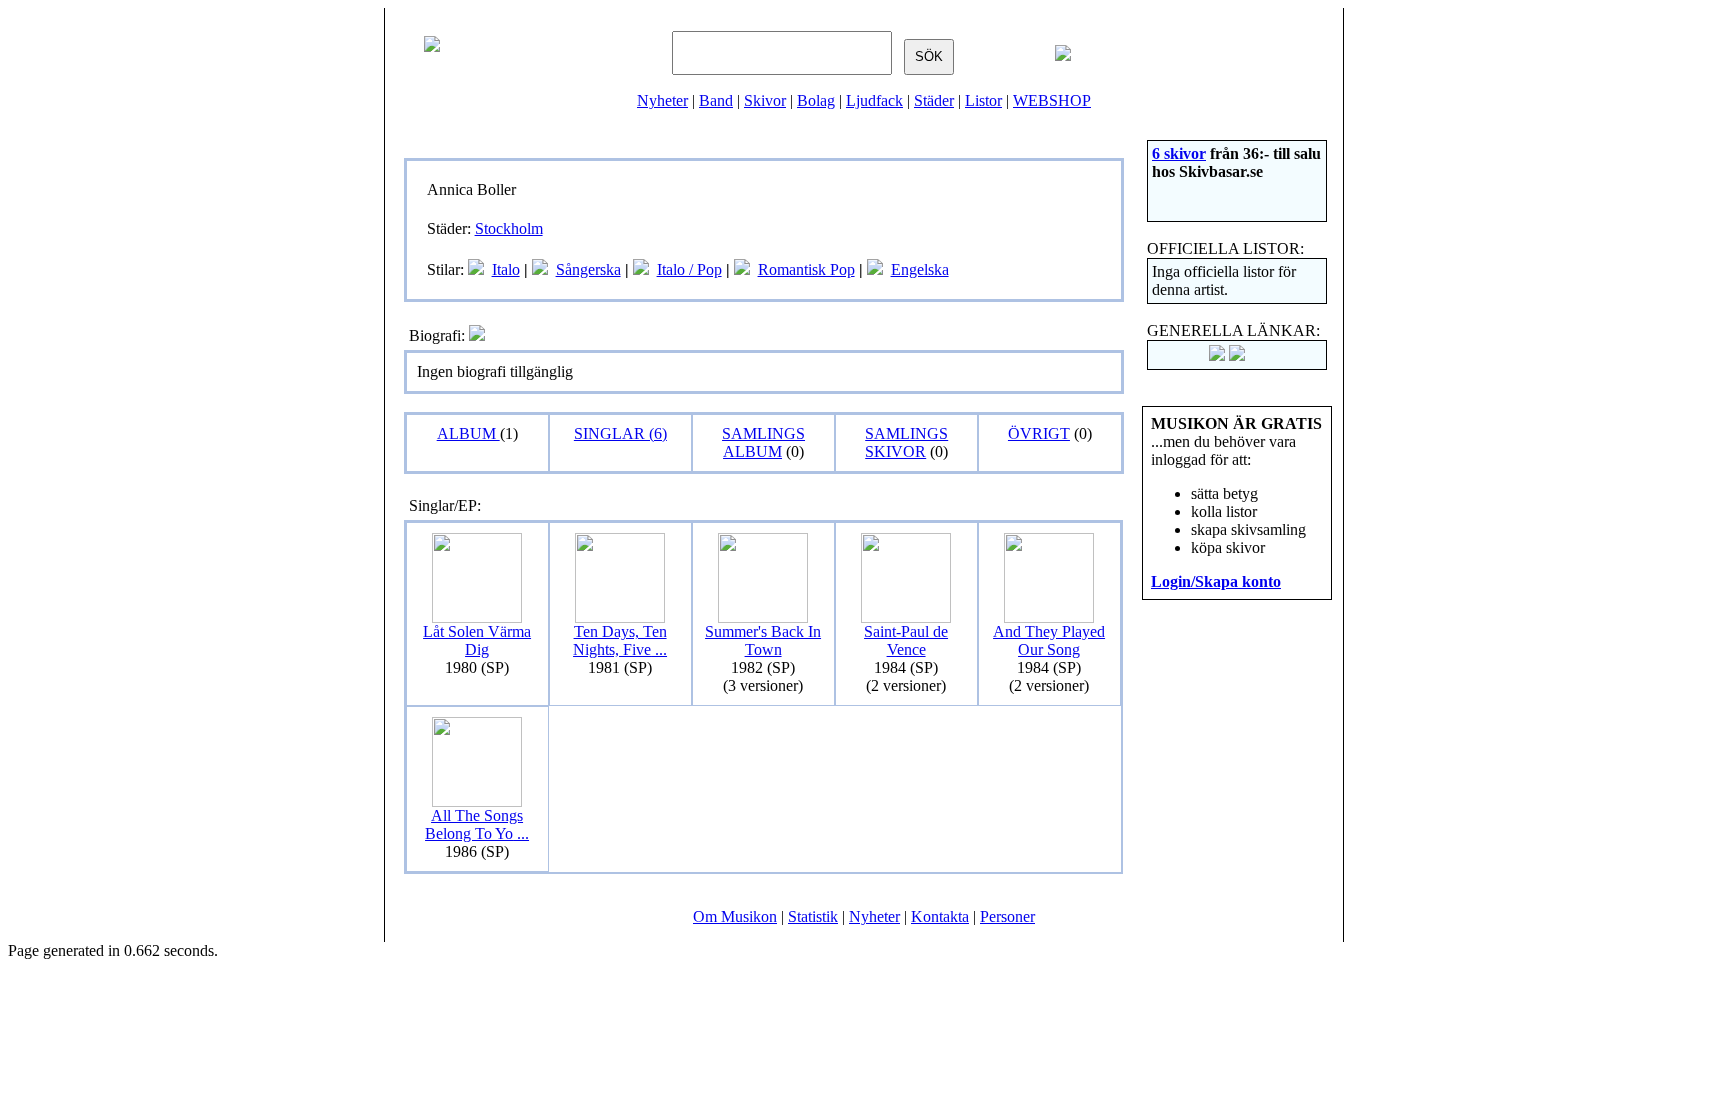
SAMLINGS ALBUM (763, 442)
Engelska (920, 269)
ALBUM (468, 433)
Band (716, 100)
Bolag (816, 100)
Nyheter (662, 100)
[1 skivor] (742, 269)
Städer (934, 100)
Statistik (813, 916)
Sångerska (588, 269)
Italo (506, 269)
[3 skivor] (540, 269)
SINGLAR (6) (620, 433)
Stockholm (509, 228)
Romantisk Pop (806, 269)
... (620, 640)
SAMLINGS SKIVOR (906, 442)
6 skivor (1179, 153)
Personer (1007, 916)
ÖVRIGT (1039, 433)
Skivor (765, 100)
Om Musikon (735, 916)
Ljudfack (874, 100)
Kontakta (940, 916)
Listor (983, 100)
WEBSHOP (1052, 100)
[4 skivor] (476, 269)
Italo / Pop (689, 269)
